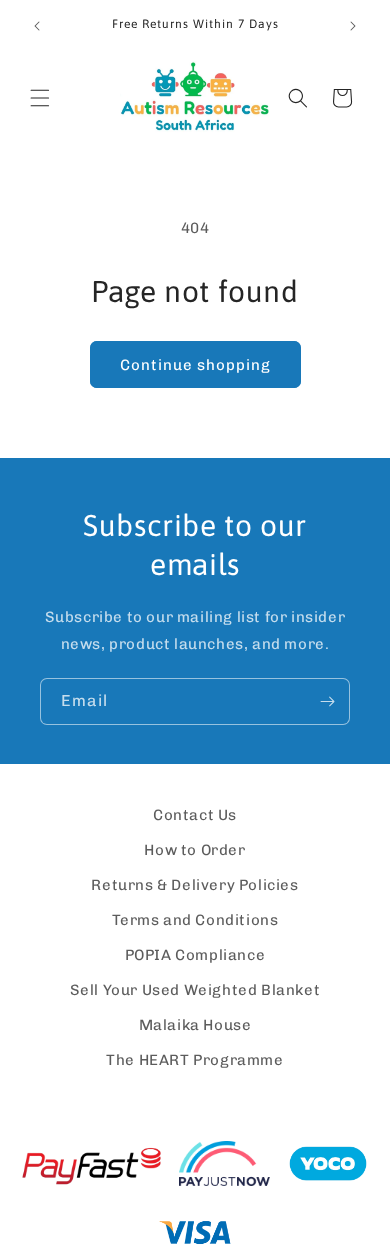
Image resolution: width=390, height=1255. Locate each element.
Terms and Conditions (195, 920)
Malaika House (195, 1025)
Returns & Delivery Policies (194, 885)
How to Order (194, 850)
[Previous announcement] (37, 26)
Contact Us (195, 815)
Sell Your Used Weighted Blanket (195, 990)
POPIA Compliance (195, 955)
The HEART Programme (194, 1060)
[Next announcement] (353, 26)
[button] (40, 98)
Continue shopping (195, 365)
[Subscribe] (327, 701)
